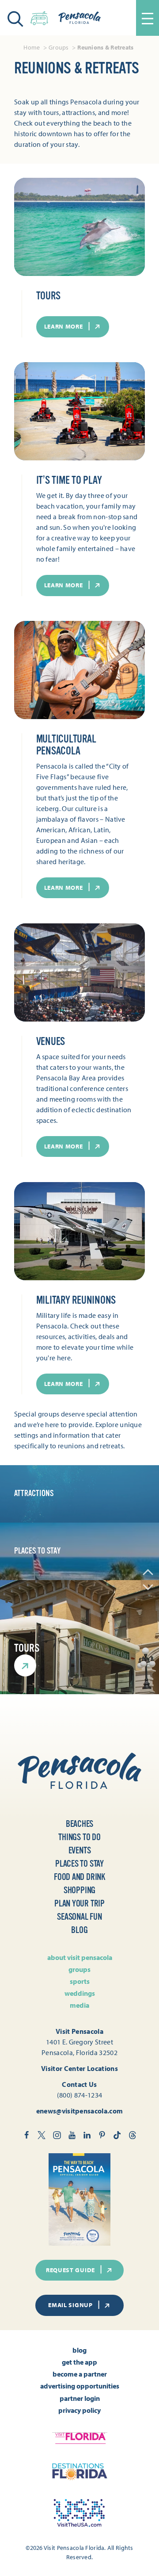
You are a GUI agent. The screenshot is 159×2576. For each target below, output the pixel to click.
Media (79, 2005)
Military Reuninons (76, 1300)
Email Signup (70, 2305)
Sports (80, 1981)
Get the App (79, 2362)
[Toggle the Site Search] (15, 18)
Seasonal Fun (79, 1917)
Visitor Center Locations (79, 2068)
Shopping (79, 1890)
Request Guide (70, 2270)
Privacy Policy (79, 2410)
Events (80, 1851)
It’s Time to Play (69, 480)
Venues (51, 1041)
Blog (79, 1930)
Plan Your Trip (79, 1904)
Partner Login (80, 2398)
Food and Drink (79, 1877)
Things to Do (79, 1837)
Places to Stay (79, 1864)
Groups (79, 1969)
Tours (48, 296)
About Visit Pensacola (80, 1957)
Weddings (80, 1993)
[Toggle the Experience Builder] (39, 17)
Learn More (64, 326)
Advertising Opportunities (80, 2386)
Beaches (80, 1824)
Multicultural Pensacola (66, 745)
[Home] (79, 18)
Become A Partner (80, 2374)
